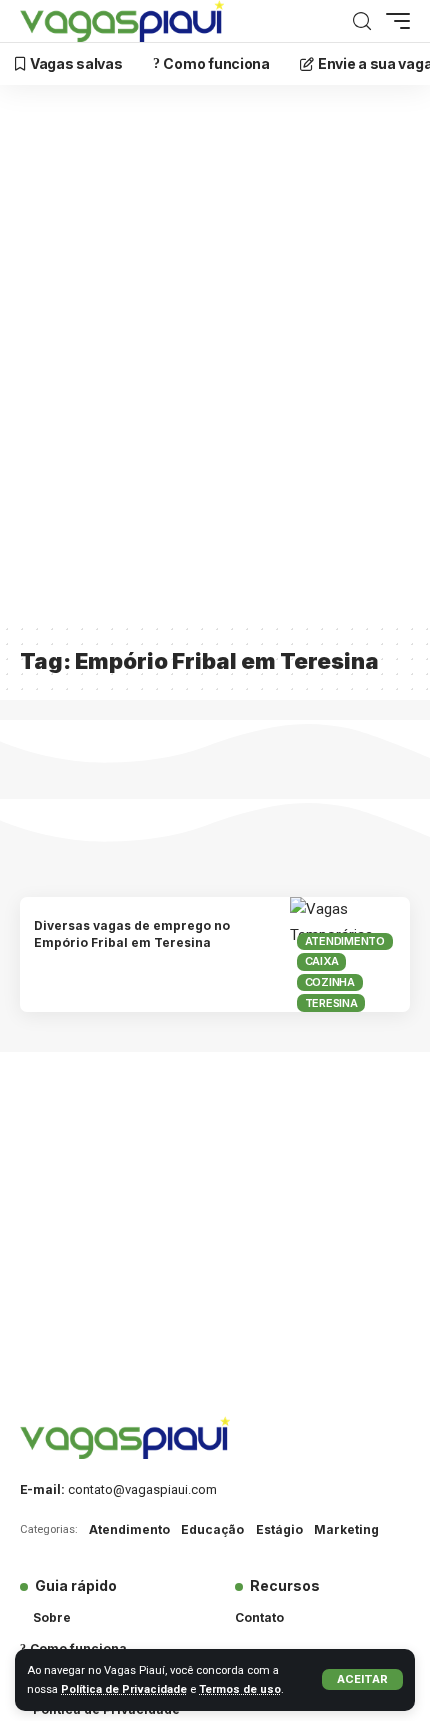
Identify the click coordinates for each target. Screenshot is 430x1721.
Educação (212, 1529)
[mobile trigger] (393, 21)
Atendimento (345, 941)
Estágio (279, 1529)
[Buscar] (362, 21)
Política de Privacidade (124, 1689)
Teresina (331, 1003)
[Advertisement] (215, 366)
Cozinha (330, 982)
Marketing (346, 1529)
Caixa (322, 961)
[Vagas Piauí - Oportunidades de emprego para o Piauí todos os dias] (122, 21)
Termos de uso (240, 1689)
